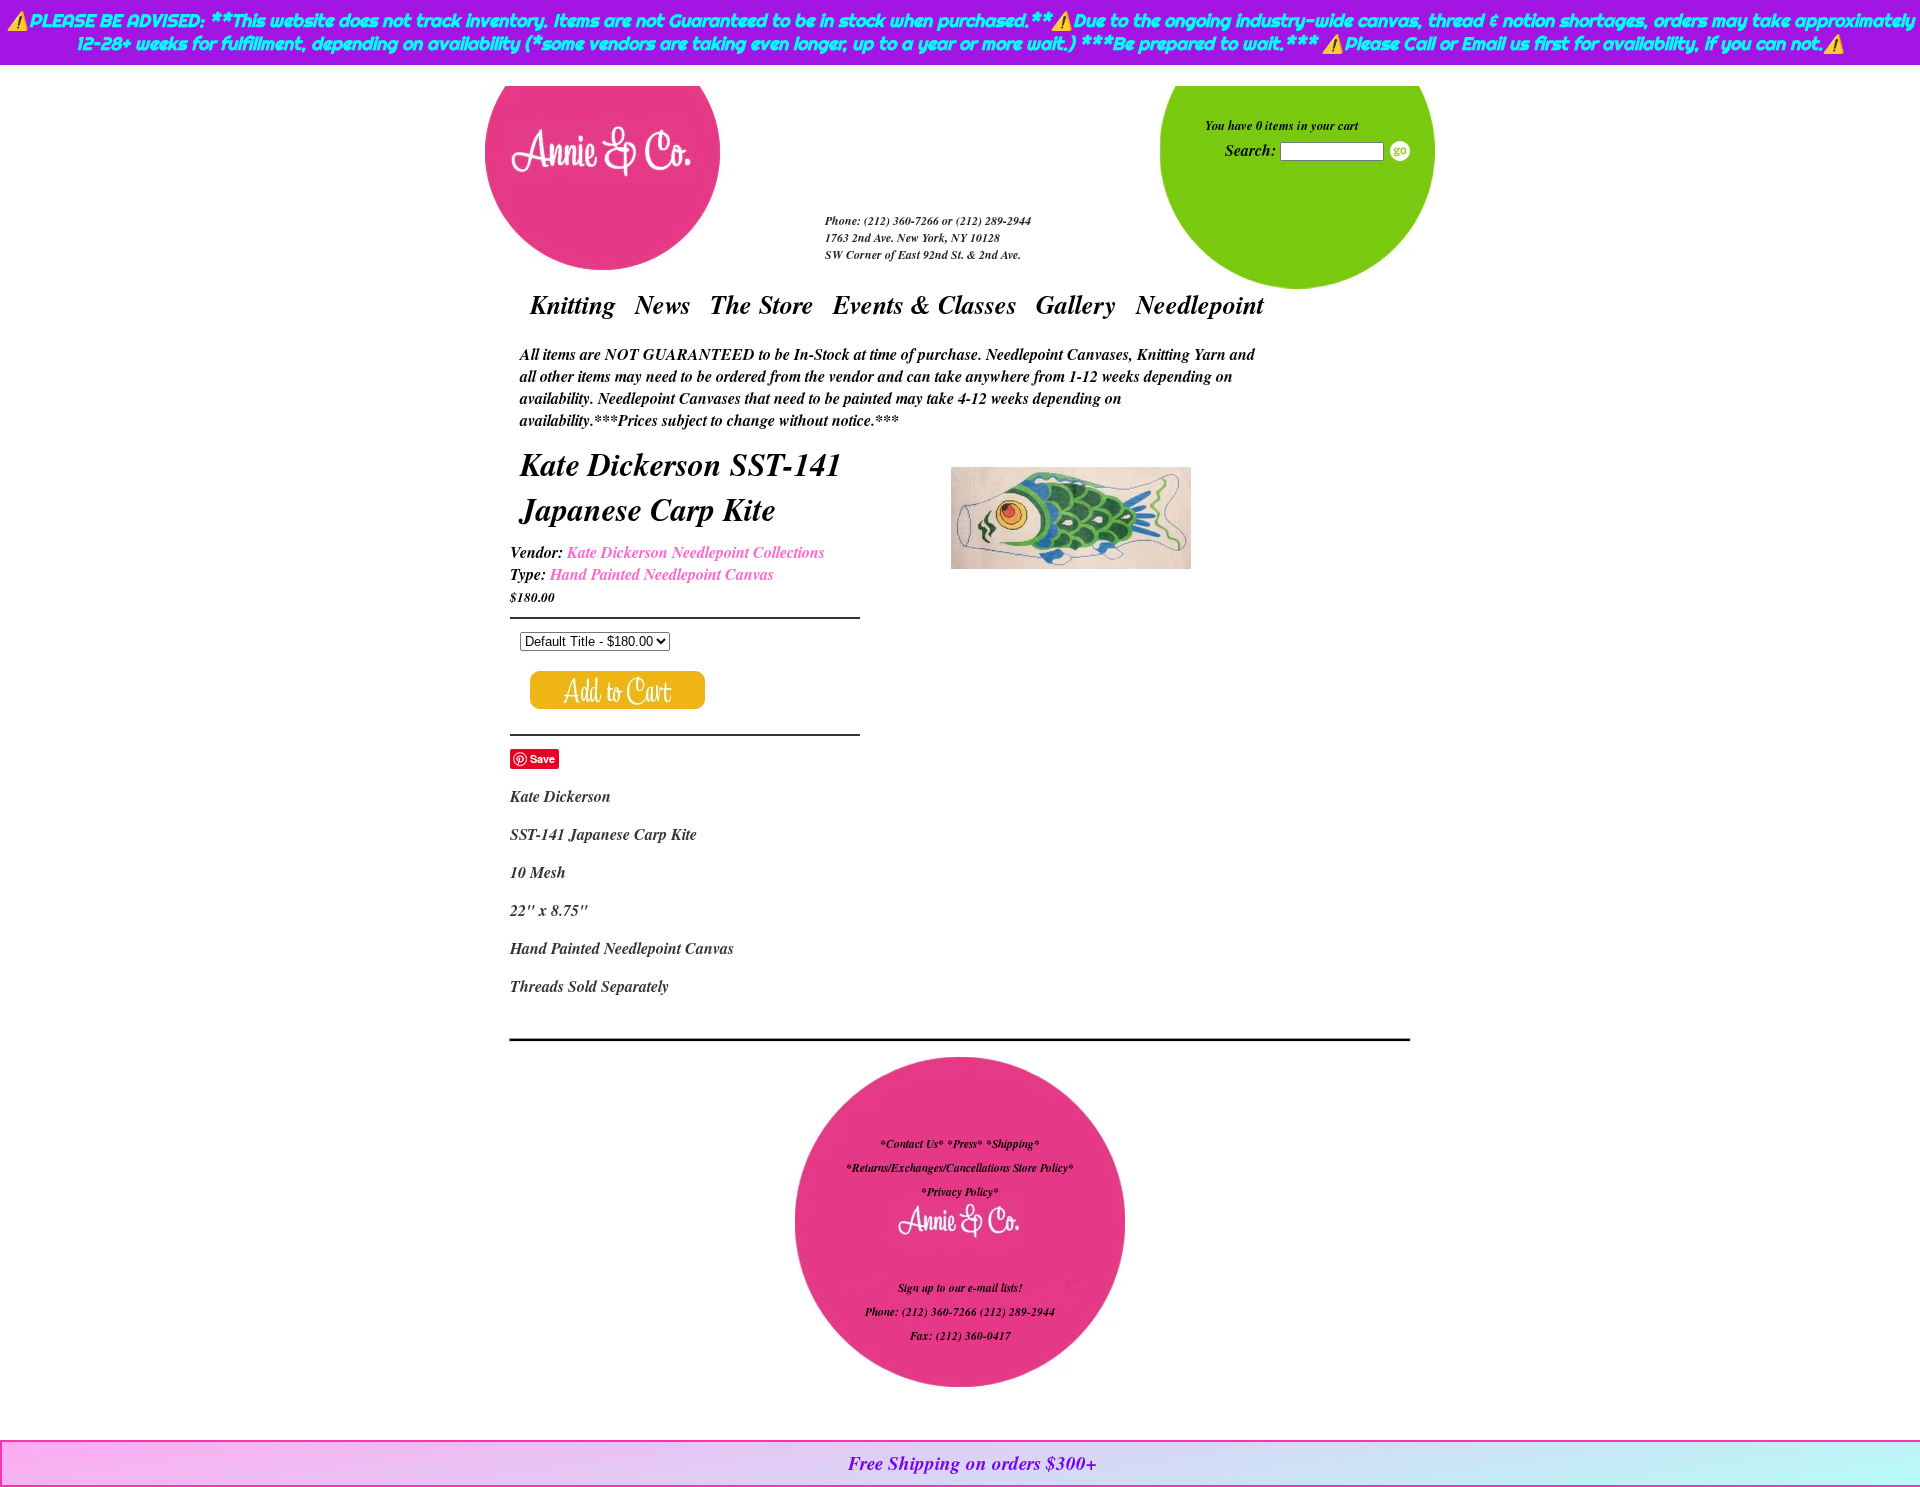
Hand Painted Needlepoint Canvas (662, 574)
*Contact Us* (912, 1144)
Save (542, 758)
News (663, 304)
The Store (762, 304)
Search (1400, 151)
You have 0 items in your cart (1282, 125)
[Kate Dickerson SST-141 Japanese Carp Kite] (1071, 520)
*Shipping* (1013, 1144)
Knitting (573, 304)
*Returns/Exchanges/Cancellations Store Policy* (960, 1168)
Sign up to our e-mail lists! (960, 1288)
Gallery (1076, 304)
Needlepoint (1200, 304)
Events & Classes (925, 304)
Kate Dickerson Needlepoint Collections (696, 552)
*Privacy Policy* (960, 1192)
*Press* (966, 1144)
